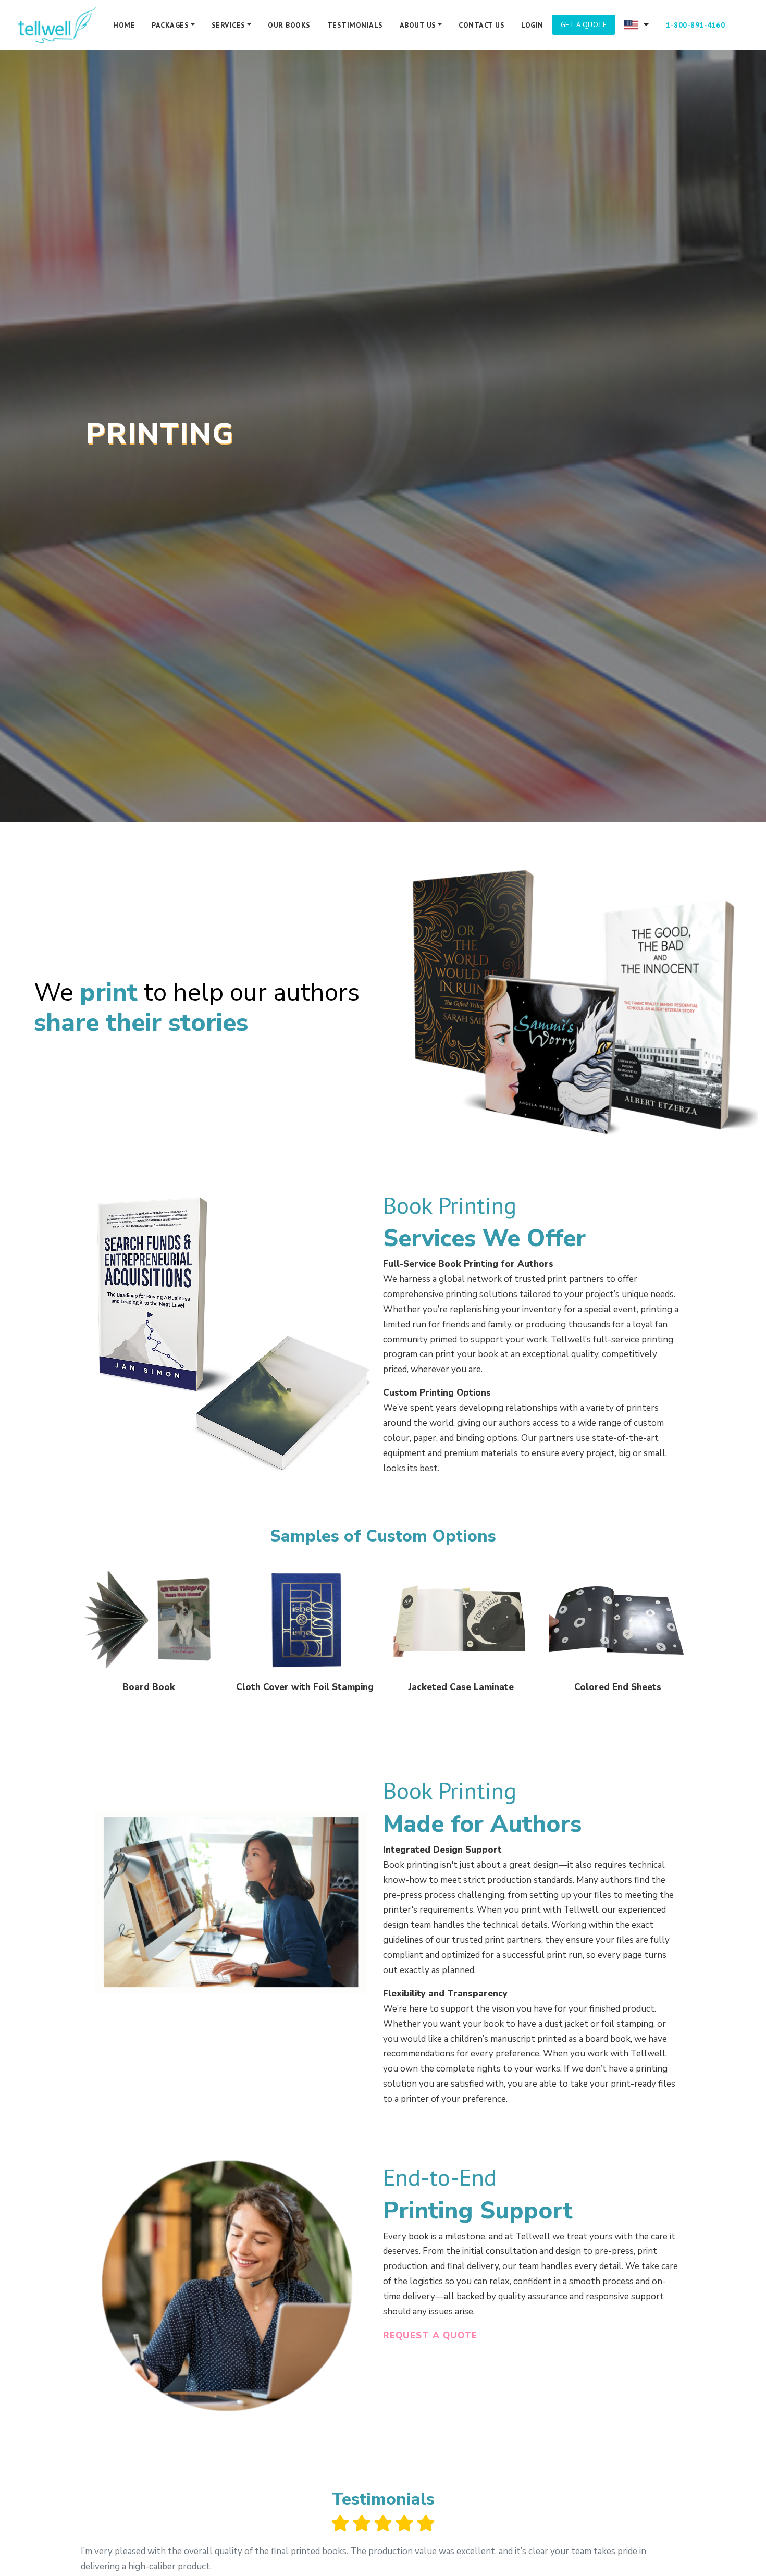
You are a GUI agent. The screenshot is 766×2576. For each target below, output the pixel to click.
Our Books (289, 25)
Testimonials (355, 25)
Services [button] (228, 25)
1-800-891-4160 (695, 25)
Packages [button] (170, 25)
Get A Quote (584, 24)
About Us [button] (418, 25)
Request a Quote (430, 2335)
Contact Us (481, 25)
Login (532, 25)
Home (124, 25)
